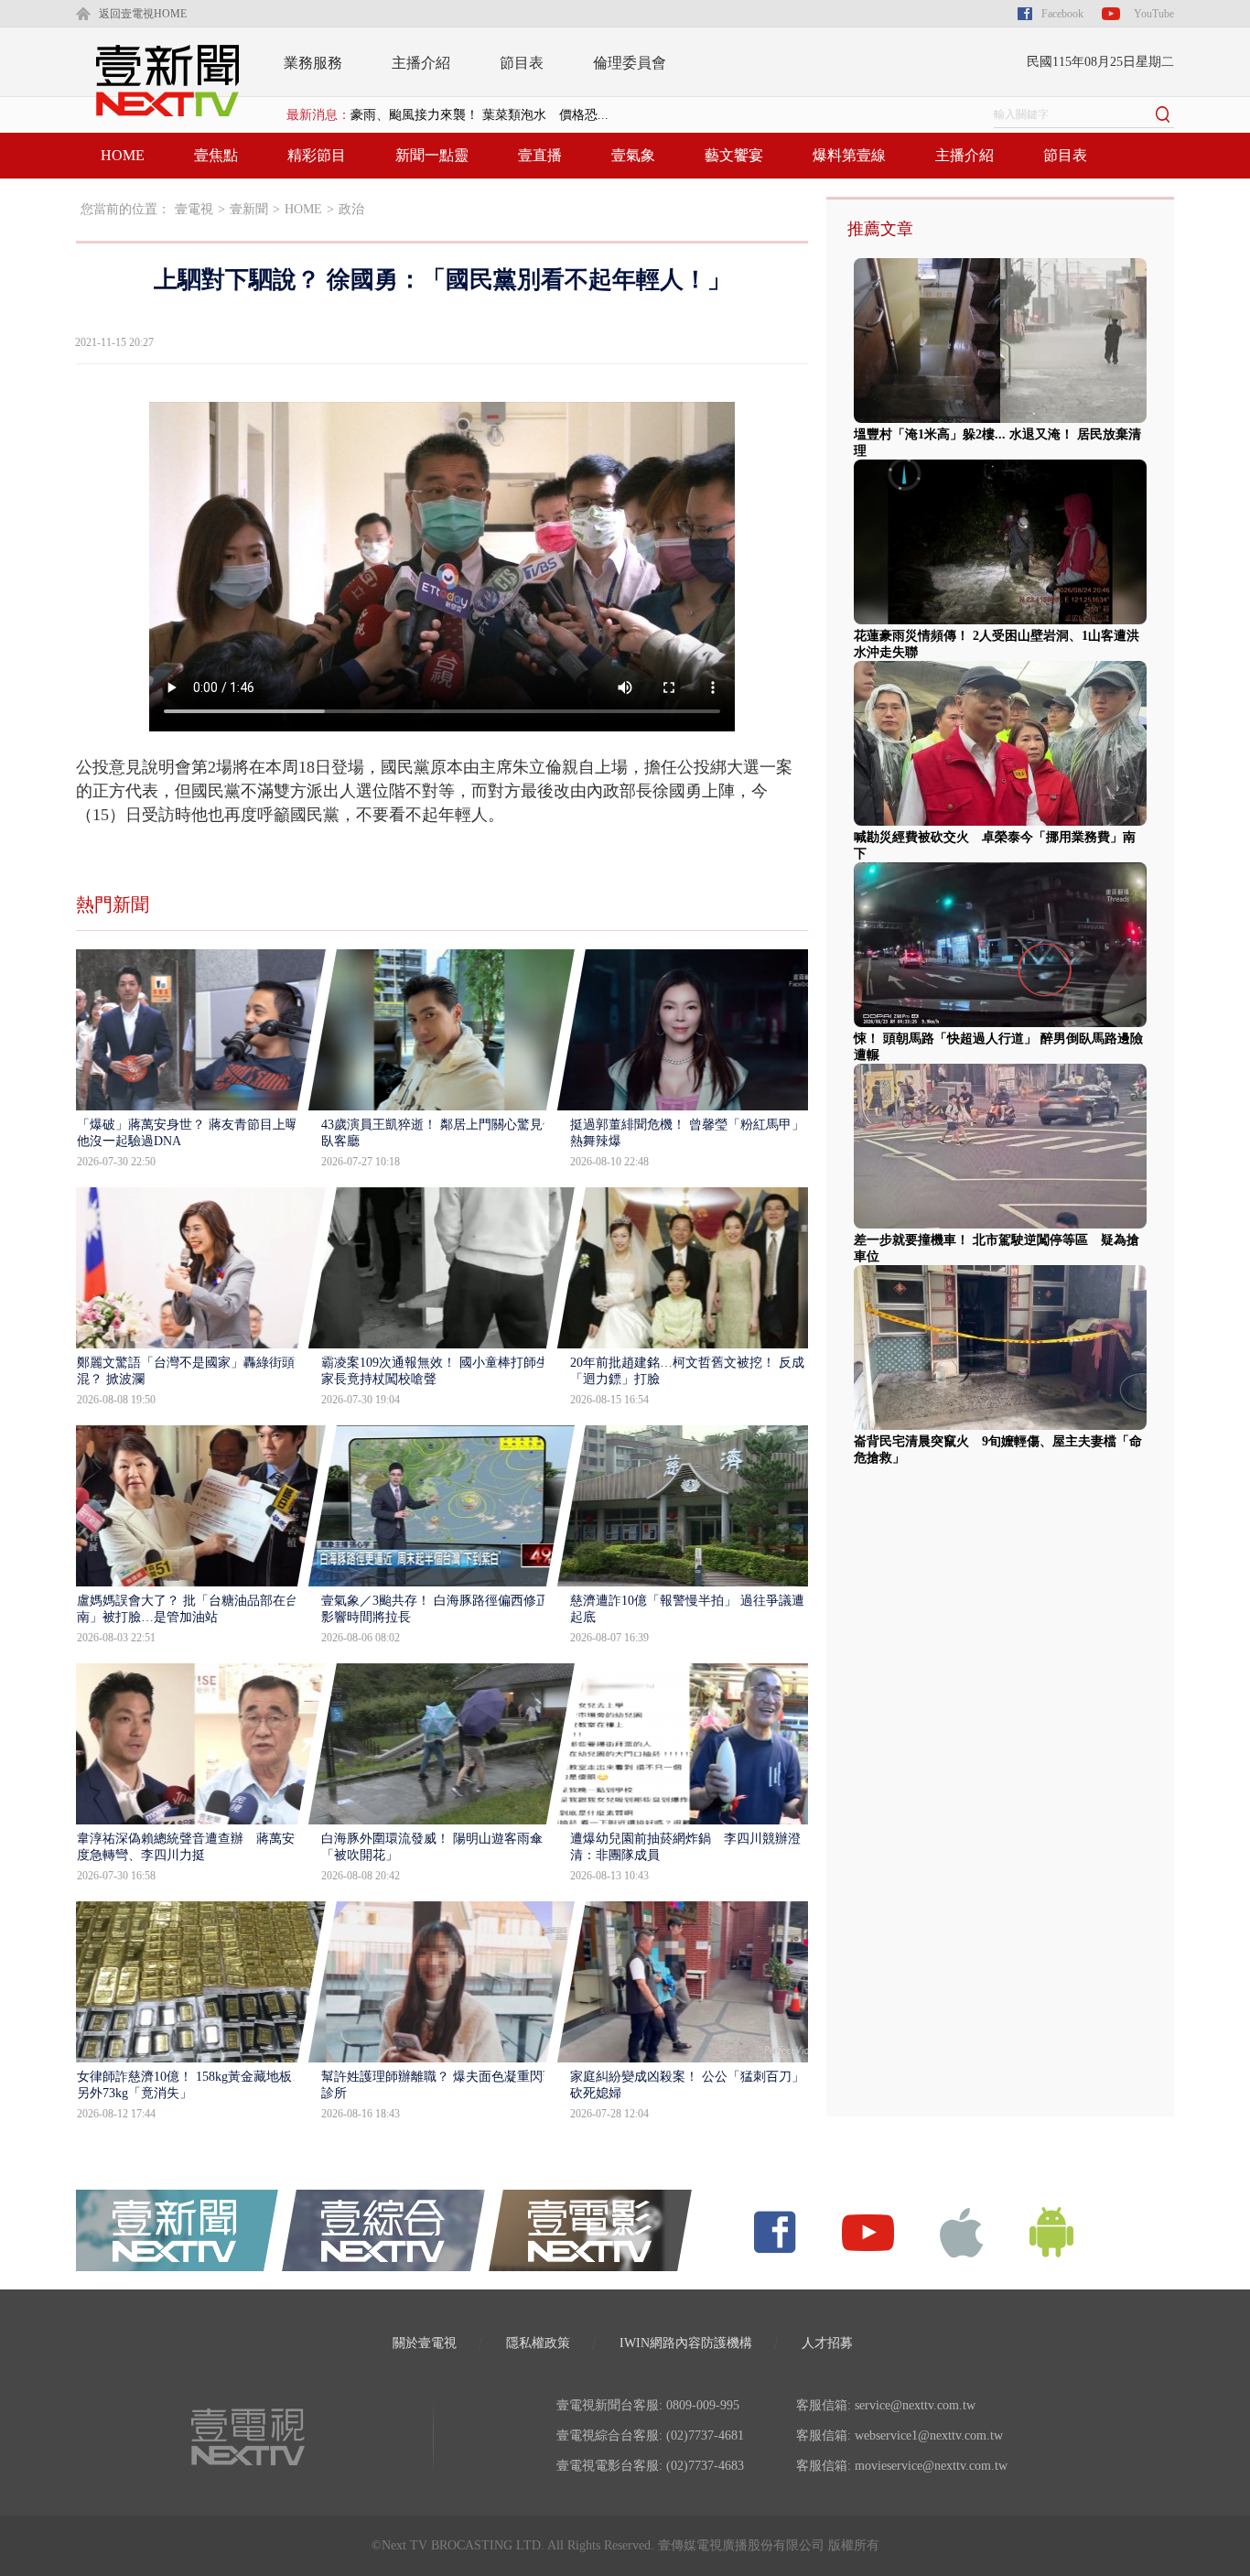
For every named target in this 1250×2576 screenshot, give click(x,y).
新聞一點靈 (432, 155)
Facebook (1062, 14)
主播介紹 (421, 63)
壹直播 (540, 155)
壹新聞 (249, 209)
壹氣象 (633, 155)
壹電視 (194, 209)
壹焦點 (216, 155)
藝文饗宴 (734, 155)
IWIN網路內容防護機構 (686, 2343)
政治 (351, 209)
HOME (123, 155)
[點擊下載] (962, 2231)
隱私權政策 (538, 2343)
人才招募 (827, 2343)
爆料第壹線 (849, 155)
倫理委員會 (630, 63)
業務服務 (313, 63)
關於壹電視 (425, 2343)
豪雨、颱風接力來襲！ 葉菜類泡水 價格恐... (480, 115)
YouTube (1154, 14)
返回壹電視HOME (143, 14)
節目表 (522, 63)
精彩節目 (317, 155)
